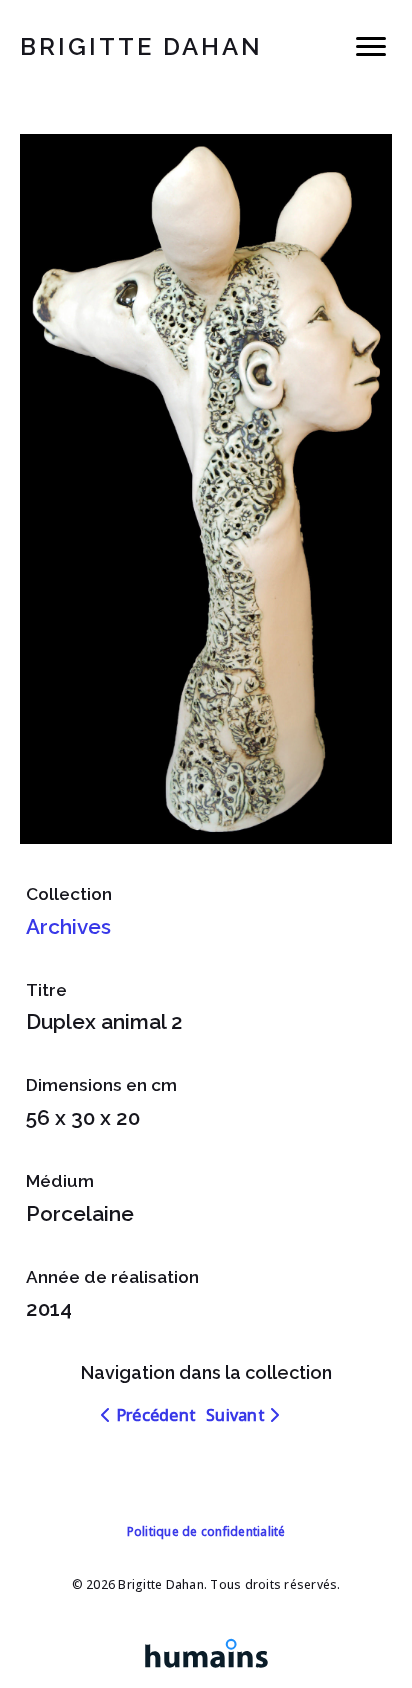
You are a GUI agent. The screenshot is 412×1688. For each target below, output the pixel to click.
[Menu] (371, 47)
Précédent (154, 1415)
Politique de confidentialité (206, 1531)
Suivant (237, 1415)
